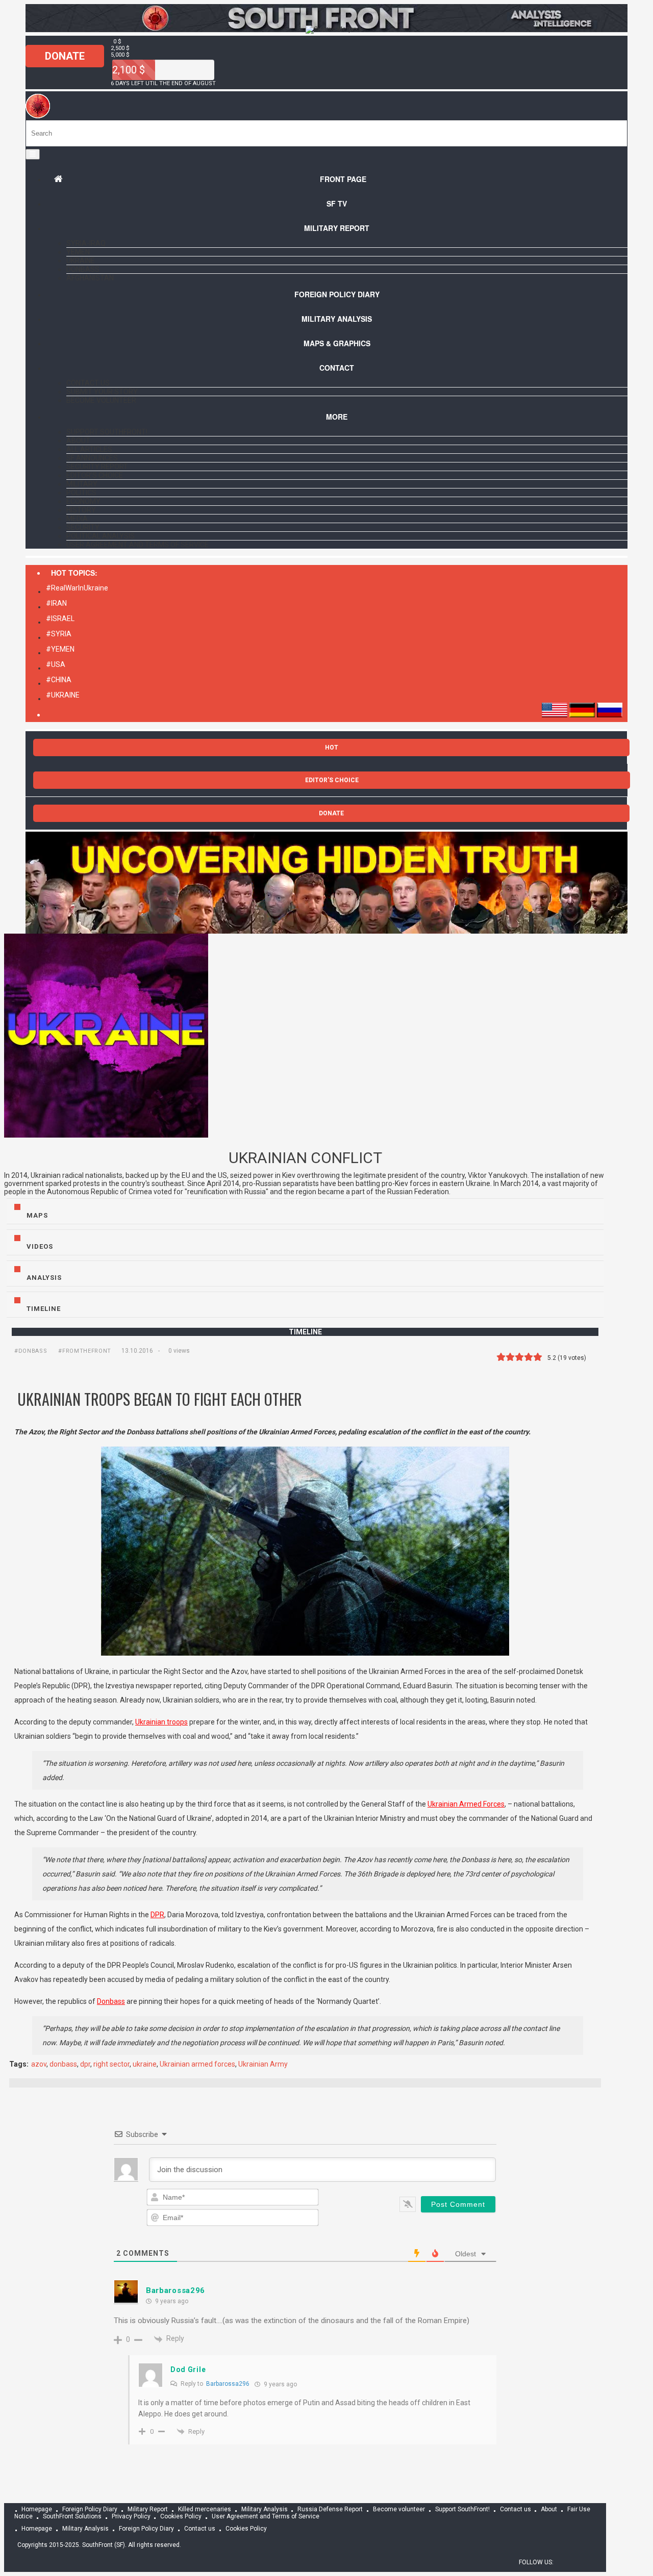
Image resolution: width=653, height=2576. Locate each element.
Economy (83, 501)
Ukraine (81, 261)
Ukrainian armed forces (197, 2064)
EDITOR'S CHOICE (332, 780)
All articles (89, 449)
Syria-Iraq (86, 243)
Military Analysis (337, 319)
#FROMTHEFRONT (85, 1351)
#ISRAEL (60, 619)
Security (83, 527)
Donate (65, 56)
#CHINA (59, 680)
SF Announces (92, 458)
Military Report (337, 228)
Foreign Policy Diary (90, 2509)
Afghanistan (90, 278)
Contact (337, 368)
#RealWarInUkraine (77, 588)
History (81, 510)
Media (77, 519)
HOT (332, 748)
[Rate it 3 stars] (519, 1357)
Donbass (83, 269)
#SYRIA (59, 634)
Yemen (78, 252)
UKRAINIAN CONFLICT (305, 1158)
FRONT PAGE (343, 179)
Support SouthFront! (107, 432)
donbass (63, 2064)
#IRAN (56, 603)
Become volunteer (101, 400)
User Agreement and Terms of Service (137, 545)
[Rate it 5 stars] (538, 1357)
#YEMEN (60, 649)
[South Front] (38, 116)
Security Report (97, 467)
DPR (157, 1915)
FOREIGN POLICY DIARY (337, 294)
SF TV (337, 203)
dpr (85, 2064)
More (337, 417)
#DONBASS (31, 1351)
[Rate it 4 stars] (529, 1357)
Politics (81, 493)
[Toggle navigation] (33, 154)
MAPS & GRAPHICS (337, 343)
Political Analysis (101, 536)
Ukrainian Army (263, 2064)
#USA (56, 664)
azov (39, 2064)
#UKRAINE (63, 695)
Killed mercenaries (205, 2509)
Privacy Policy (131, 2516)
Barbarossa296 (175, 2290)
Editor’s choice (95, 475)
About (78, 441)
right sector (111, 2064)
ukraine (145, 2064)
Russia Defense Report (330, 2509)
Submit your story (102, 392)
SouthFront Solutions (72, 2516)
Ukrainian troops (161, 1722)
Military (82, 484)
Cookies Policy (181, 2516)
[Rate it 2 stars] (510, 1357)
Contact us (88, 383)
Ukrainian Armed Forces (466, 1804)
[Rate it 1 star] (501, 1357)
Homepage (37, 2509)
